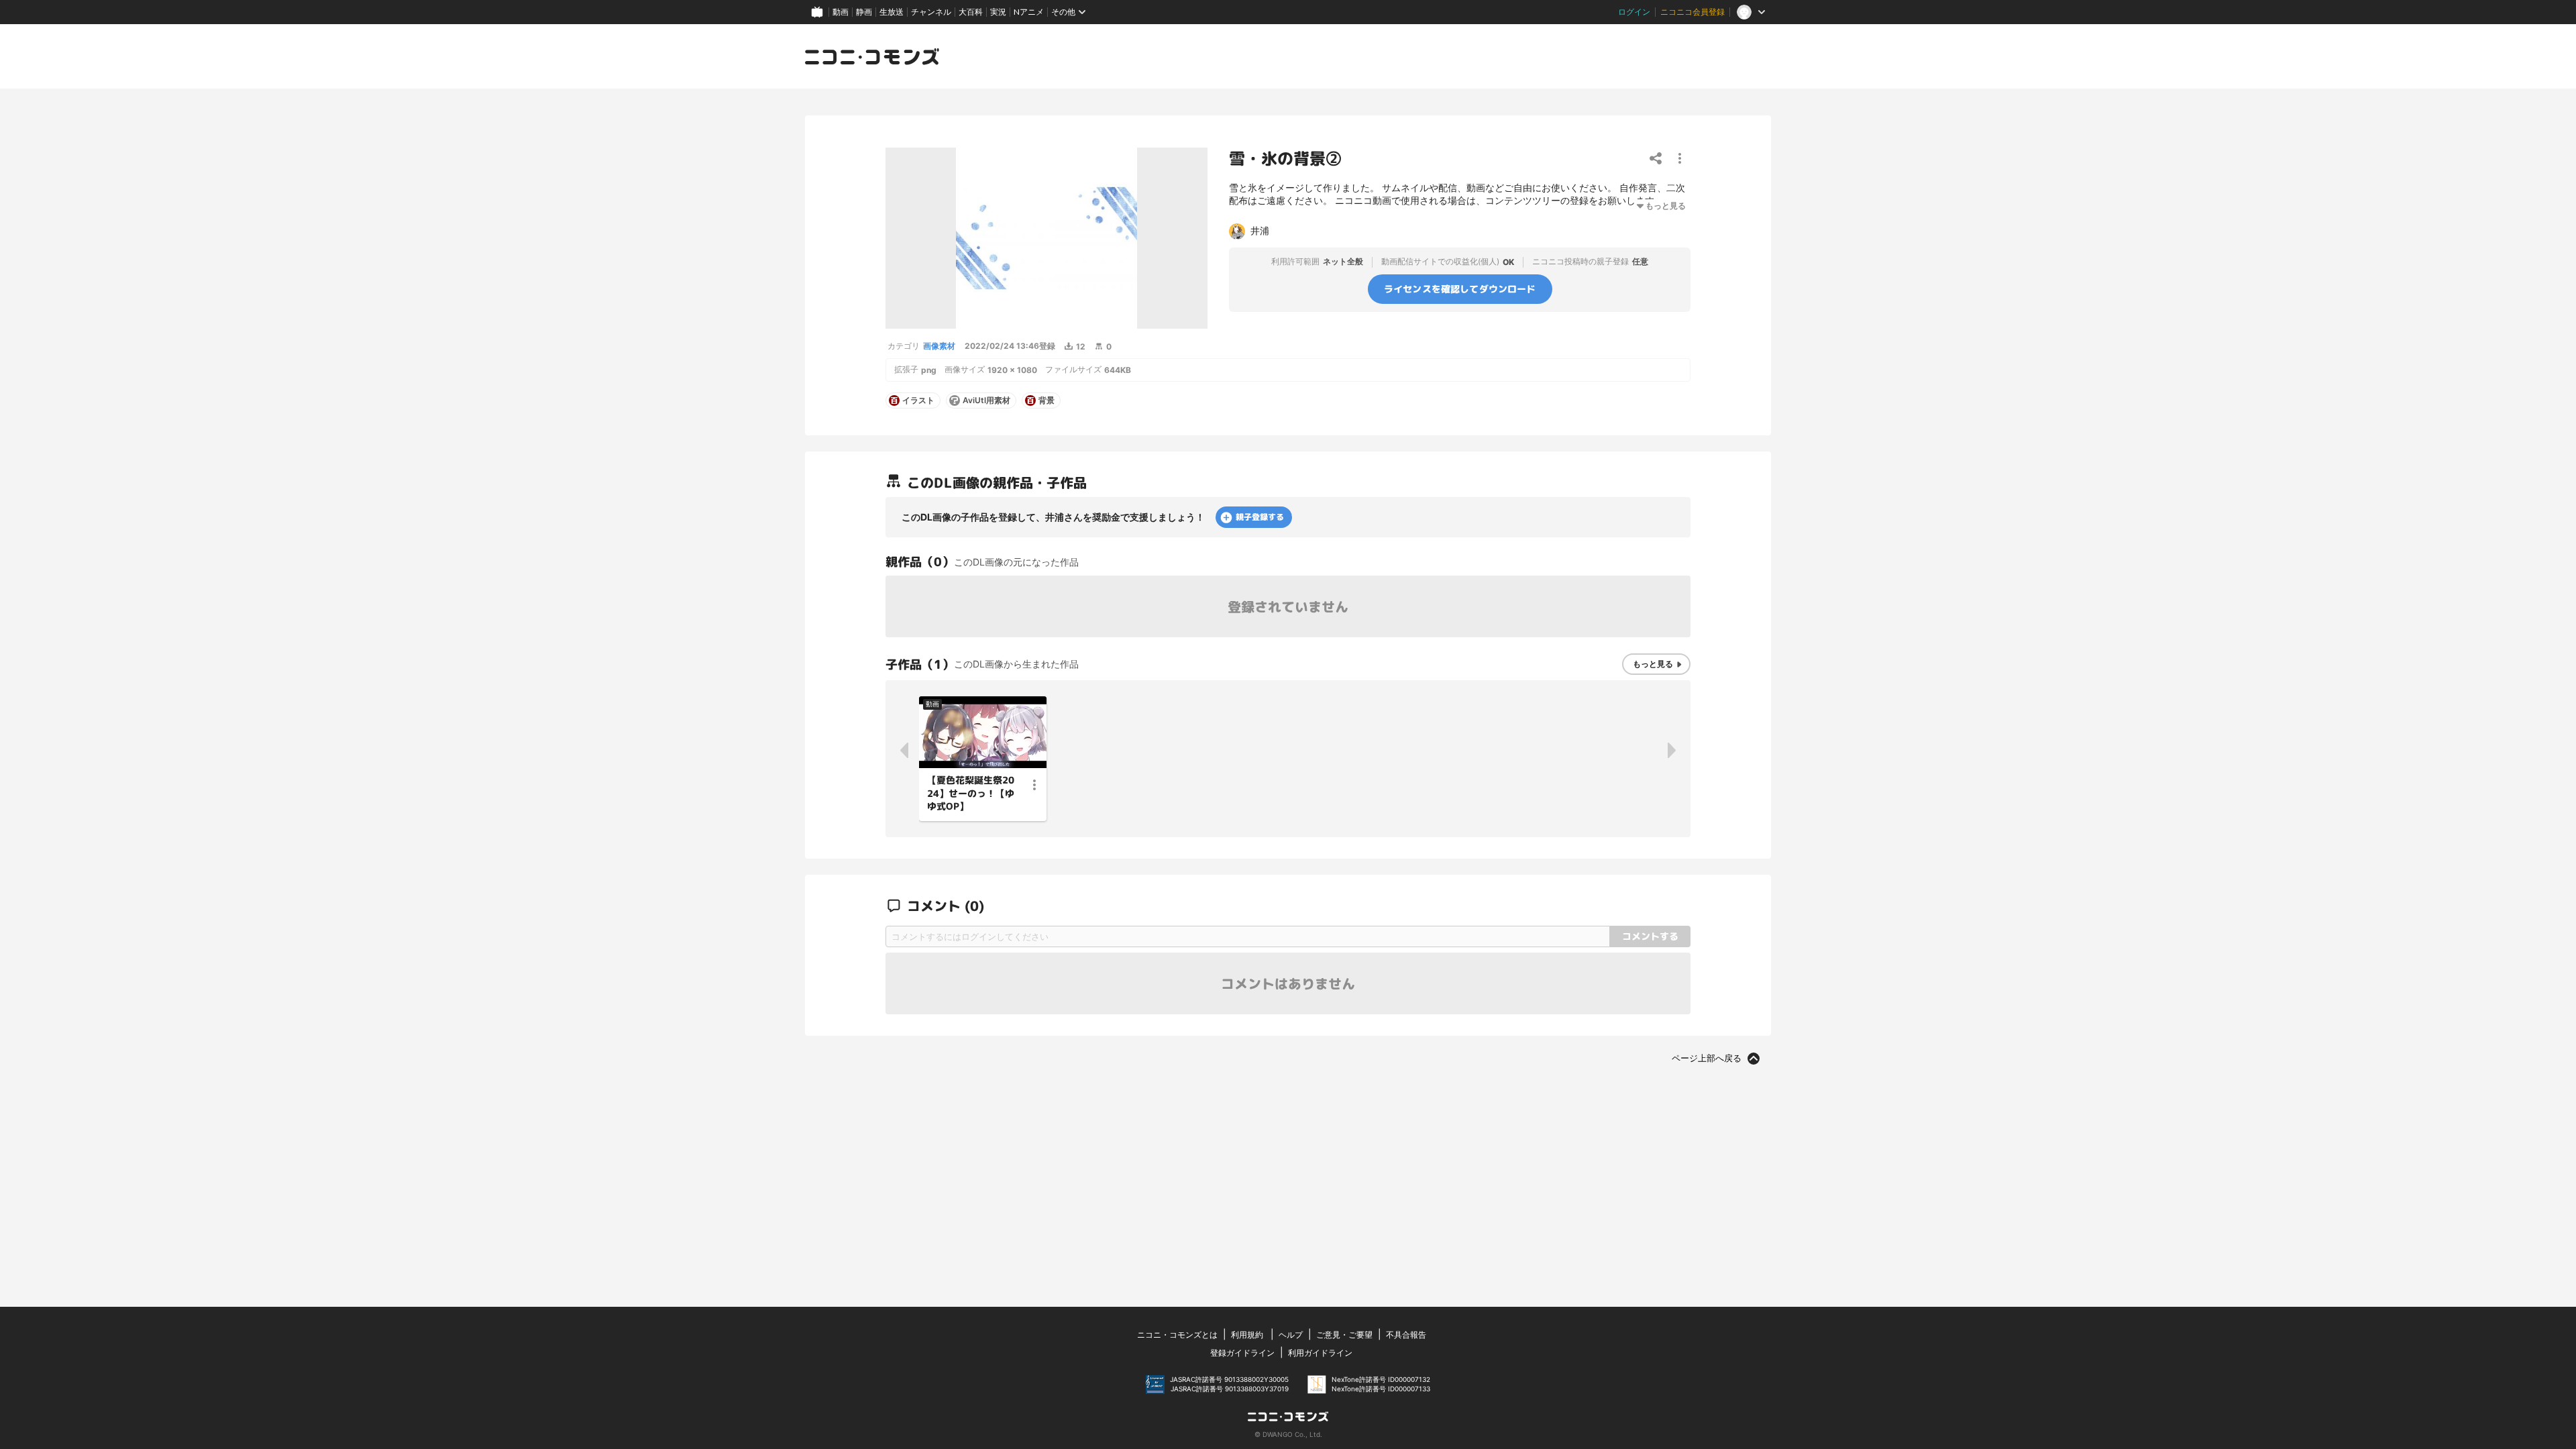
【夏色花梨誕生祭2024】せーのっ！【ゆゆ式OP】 (971, 793)
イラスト (918, 400)
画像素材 (939, 346)
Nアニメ (1029, 12)
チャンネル (931, 12)
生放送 (892, 12)
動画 (841, 12)
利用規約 (1247, 1335)
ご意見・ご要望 (1344, 1335)
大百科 (971, 12)
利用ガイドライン (1320, 1353)
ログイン (1634, 12)
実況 (998, 12)
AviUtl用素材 (986, 400)
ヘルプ (1291, 1335)
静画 (864, 12)
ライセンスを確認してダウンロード (1460, 289)
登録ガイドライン (1242, 1353)
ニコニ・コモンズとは (1177, 1335)
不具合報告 (1406, 1335)
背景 (1046, 400)
